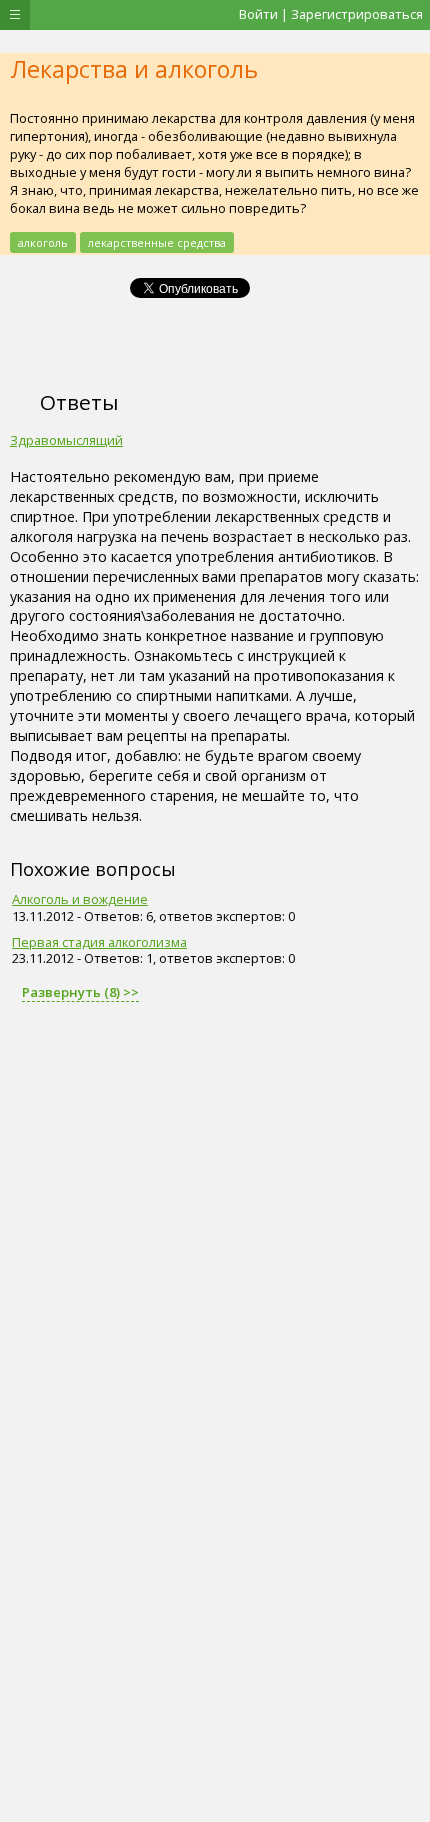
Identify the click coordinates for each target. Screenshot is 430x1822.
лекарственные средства (157, 242)
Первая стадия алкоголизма (99, 942)
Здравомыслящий (66, 440)
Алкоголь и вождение (80, 899)
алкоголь (43, 242)
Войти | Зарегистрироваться (331, 14)
